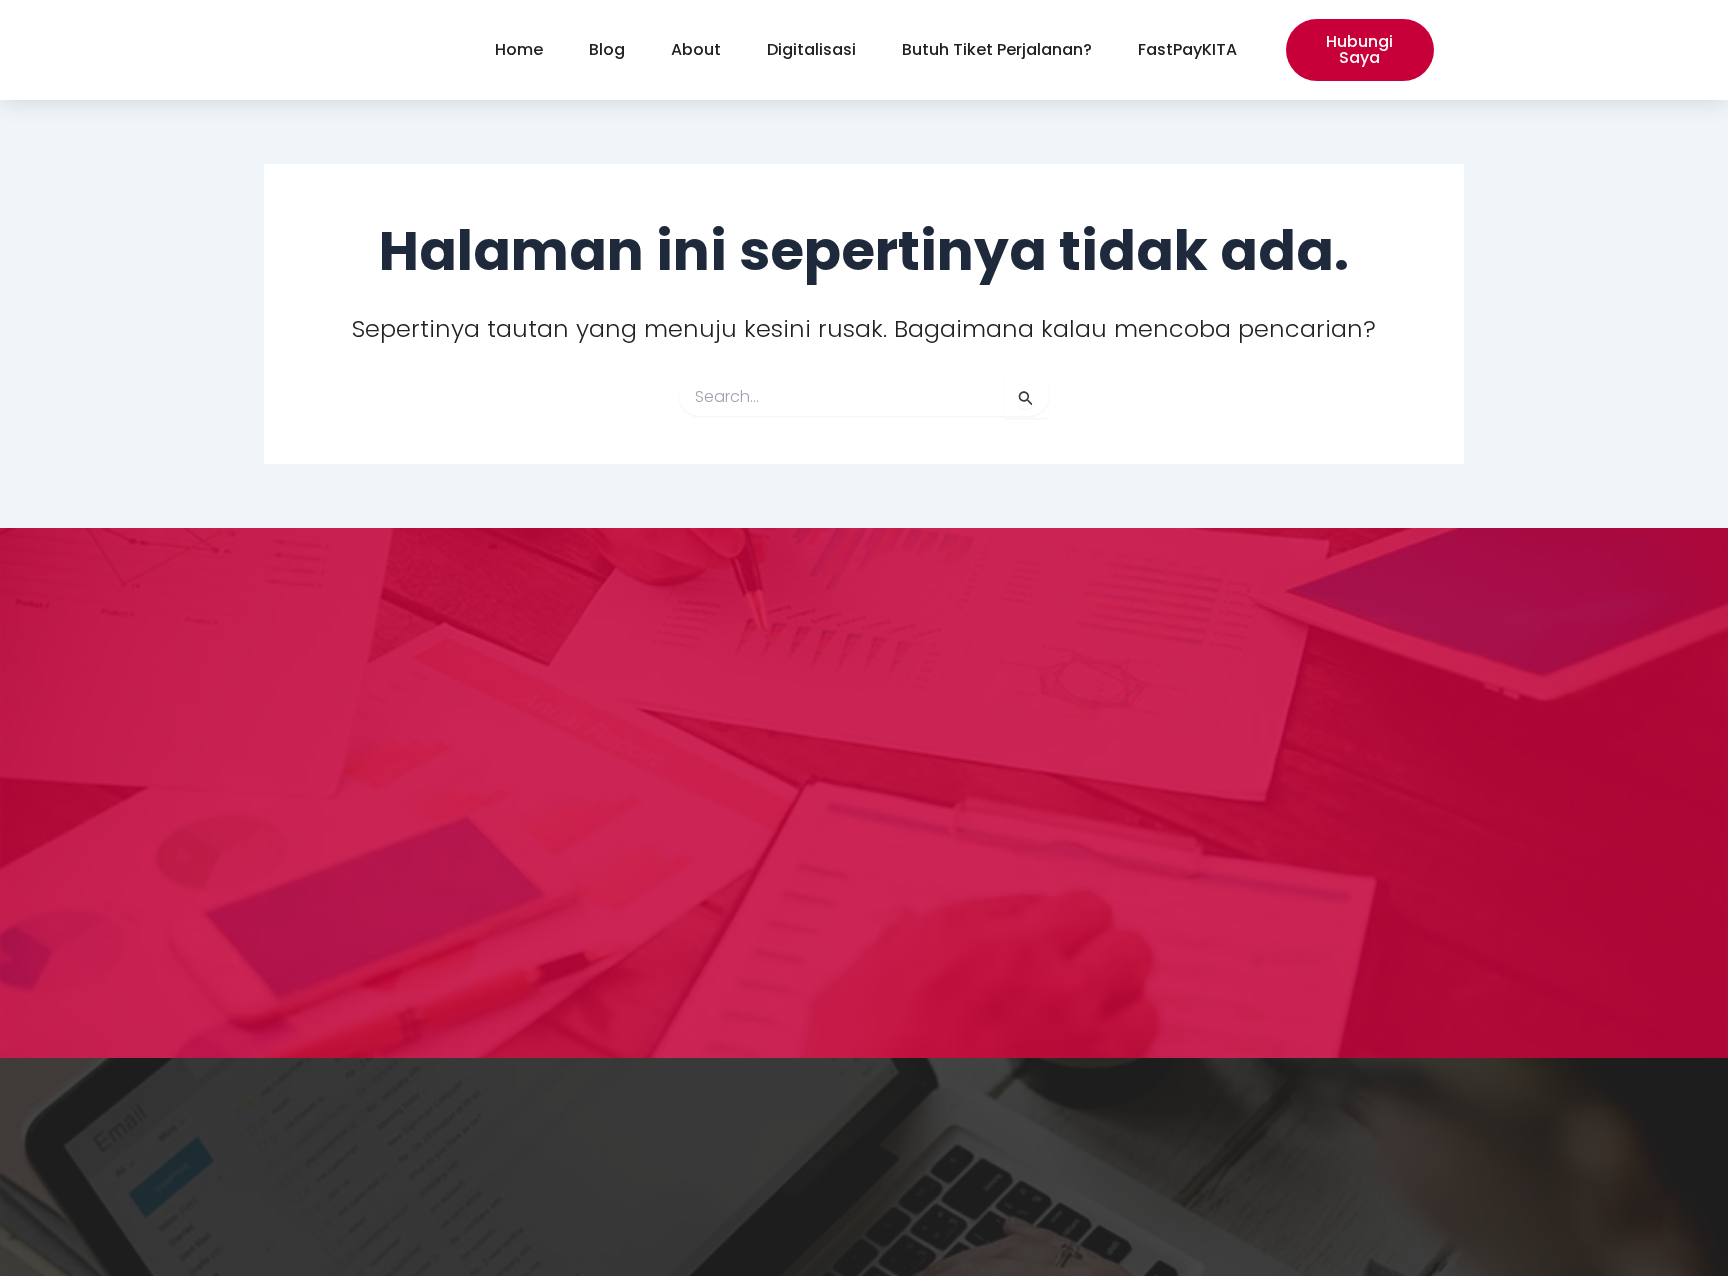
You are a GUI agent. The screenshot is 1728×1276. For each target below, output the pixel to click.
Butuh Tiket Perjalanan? (997, 49)
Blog (607, 49)
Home (519, 49)
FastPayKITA (1187, 49)
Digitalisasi (811, 49)
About (696, 49)
